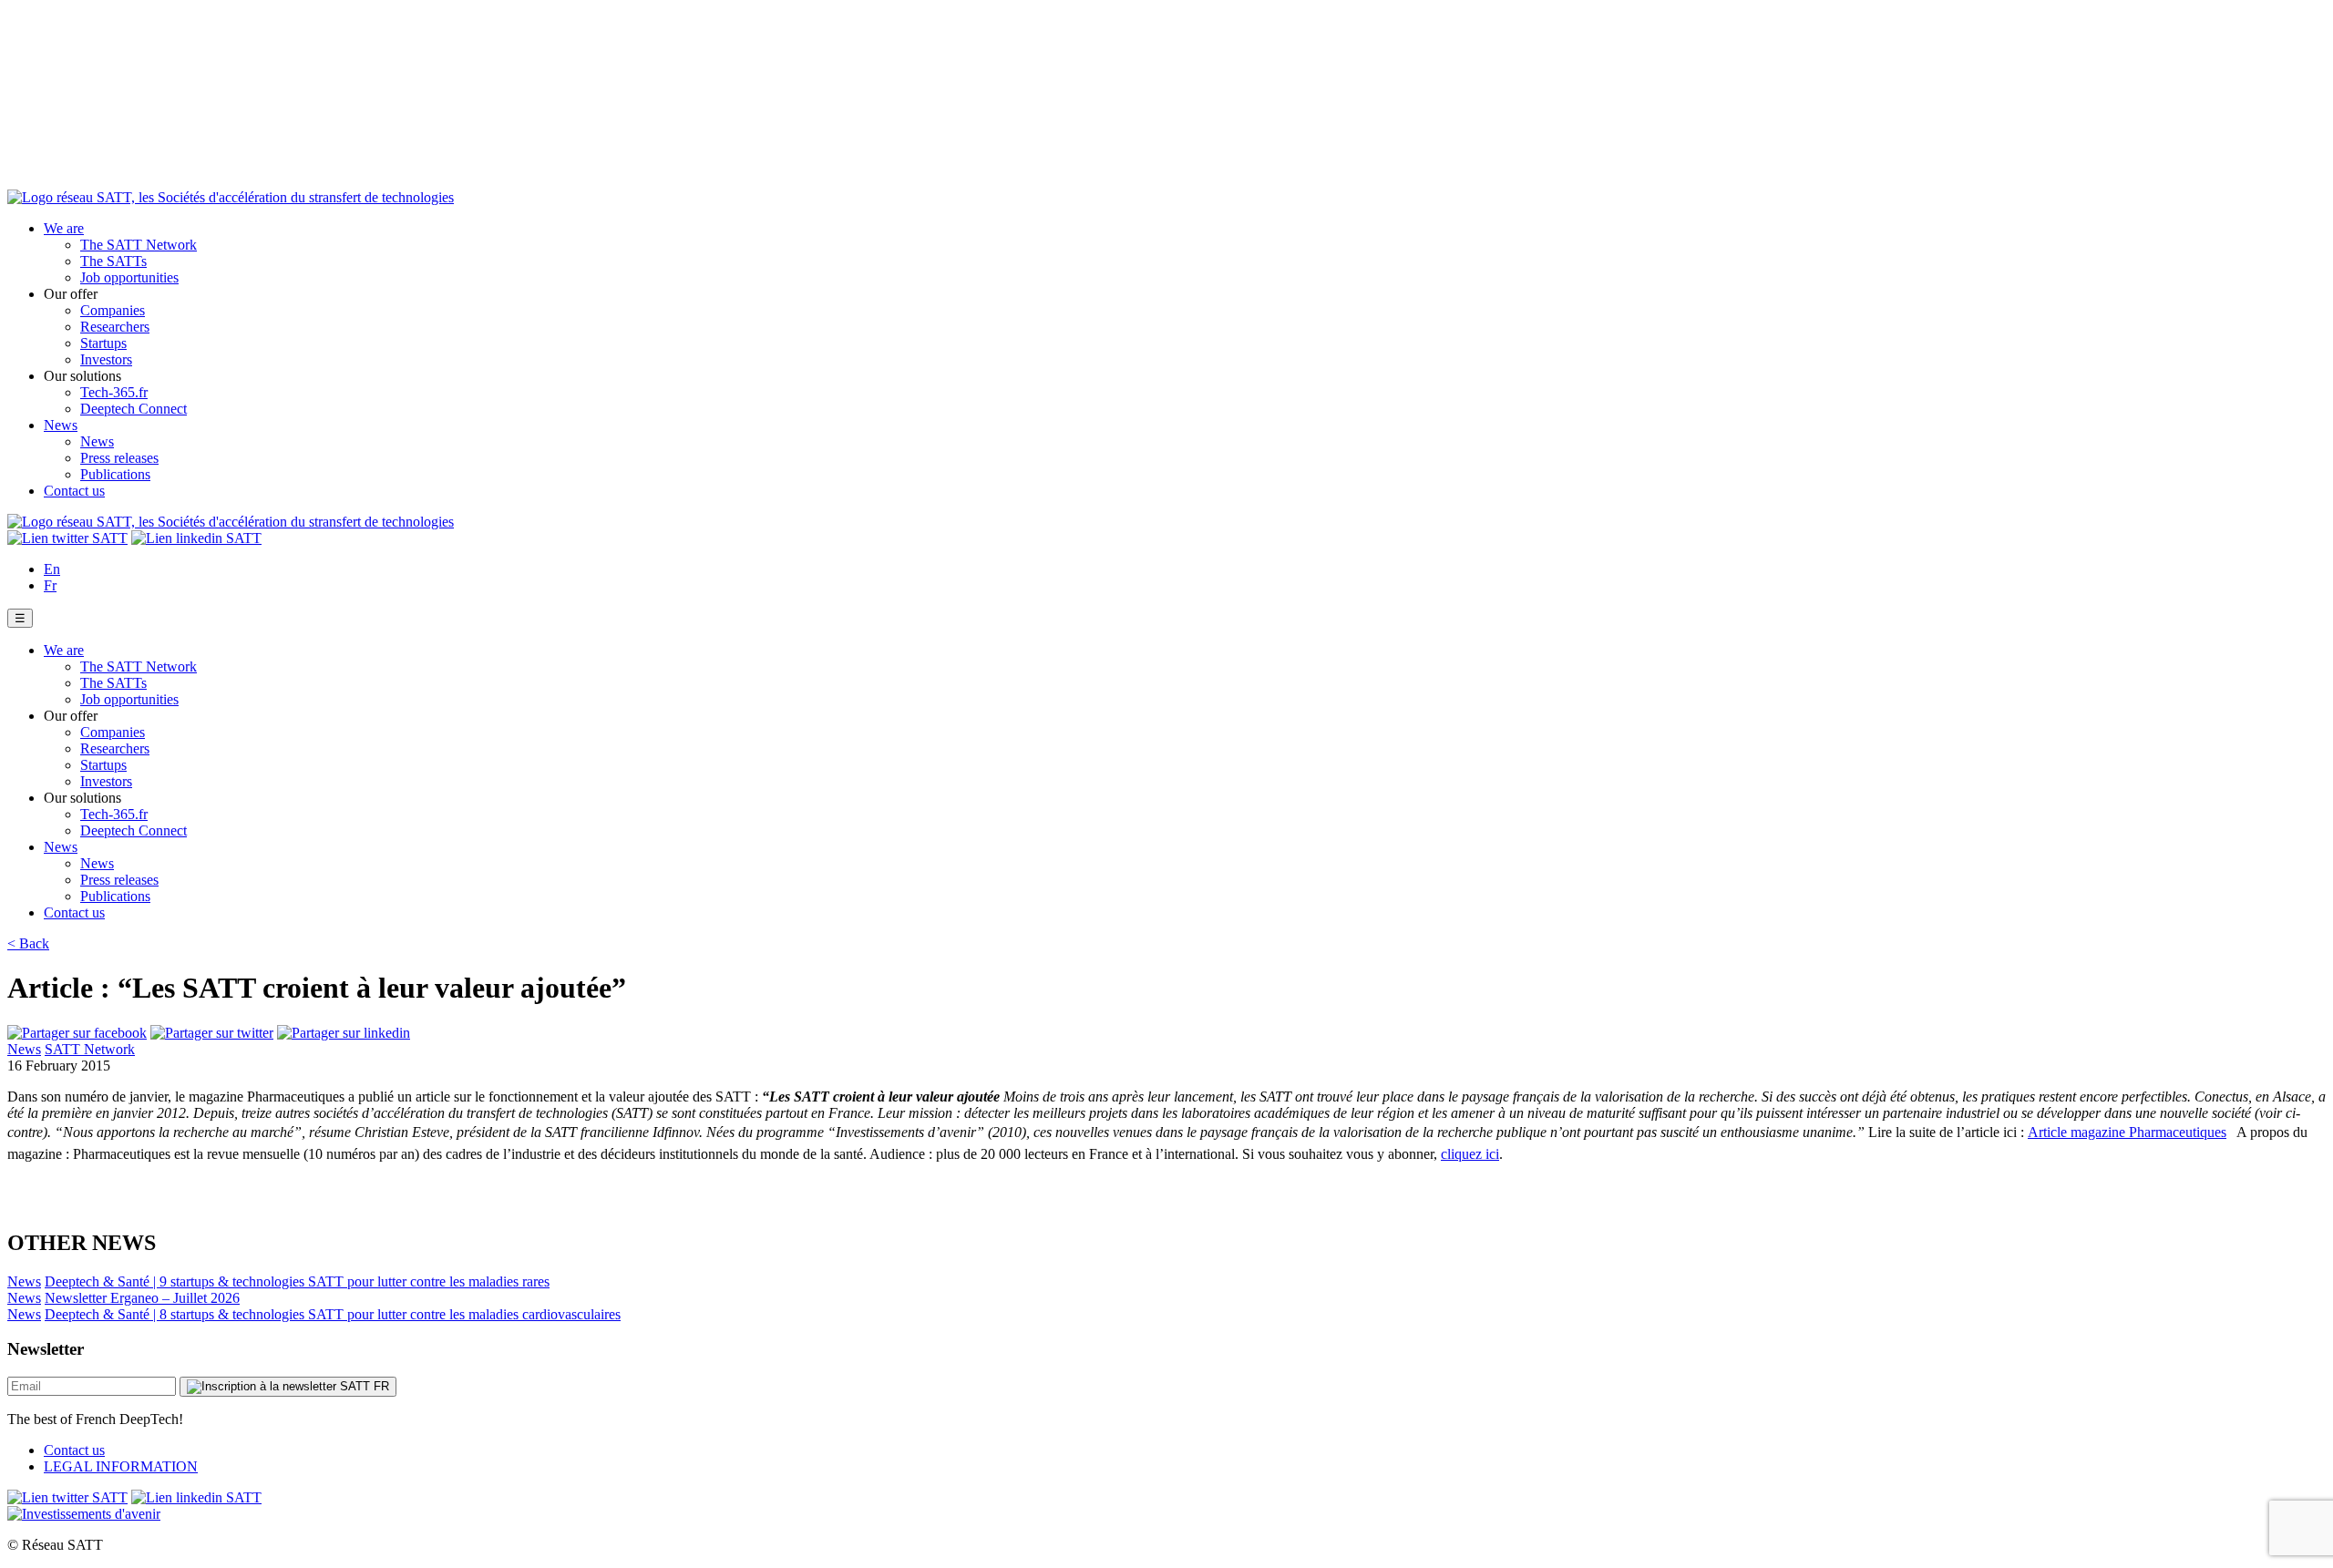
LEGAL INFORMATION (121, 1466)
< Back (28, 943)
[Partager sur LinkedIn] (344, 1033)
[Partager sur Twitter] (212, 1033)
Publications (115, 474)
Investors (106, 359)
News (61, 425)
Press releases (119, 458)
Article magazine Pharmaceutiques (2127, 1132)
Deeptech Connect (134, 409)
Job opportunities (129, 277)
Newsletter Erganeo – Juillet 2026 (142, 1298)
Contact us (74, 491)
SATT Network (90, 1049)
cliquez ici (1470, 1154)
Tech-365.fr (114, 392)
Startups (103, 343)
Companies (113, 310)
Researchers (115, 327)
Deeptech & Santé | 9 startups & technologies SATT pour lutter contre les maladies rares (297, 1281)
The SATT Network (139, 245)
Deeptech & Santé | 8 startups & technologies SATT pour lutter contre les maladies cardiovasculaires (333, 1314)
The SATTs (113, 261)
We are (64, 228)
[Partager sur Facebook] (77, 1033)
